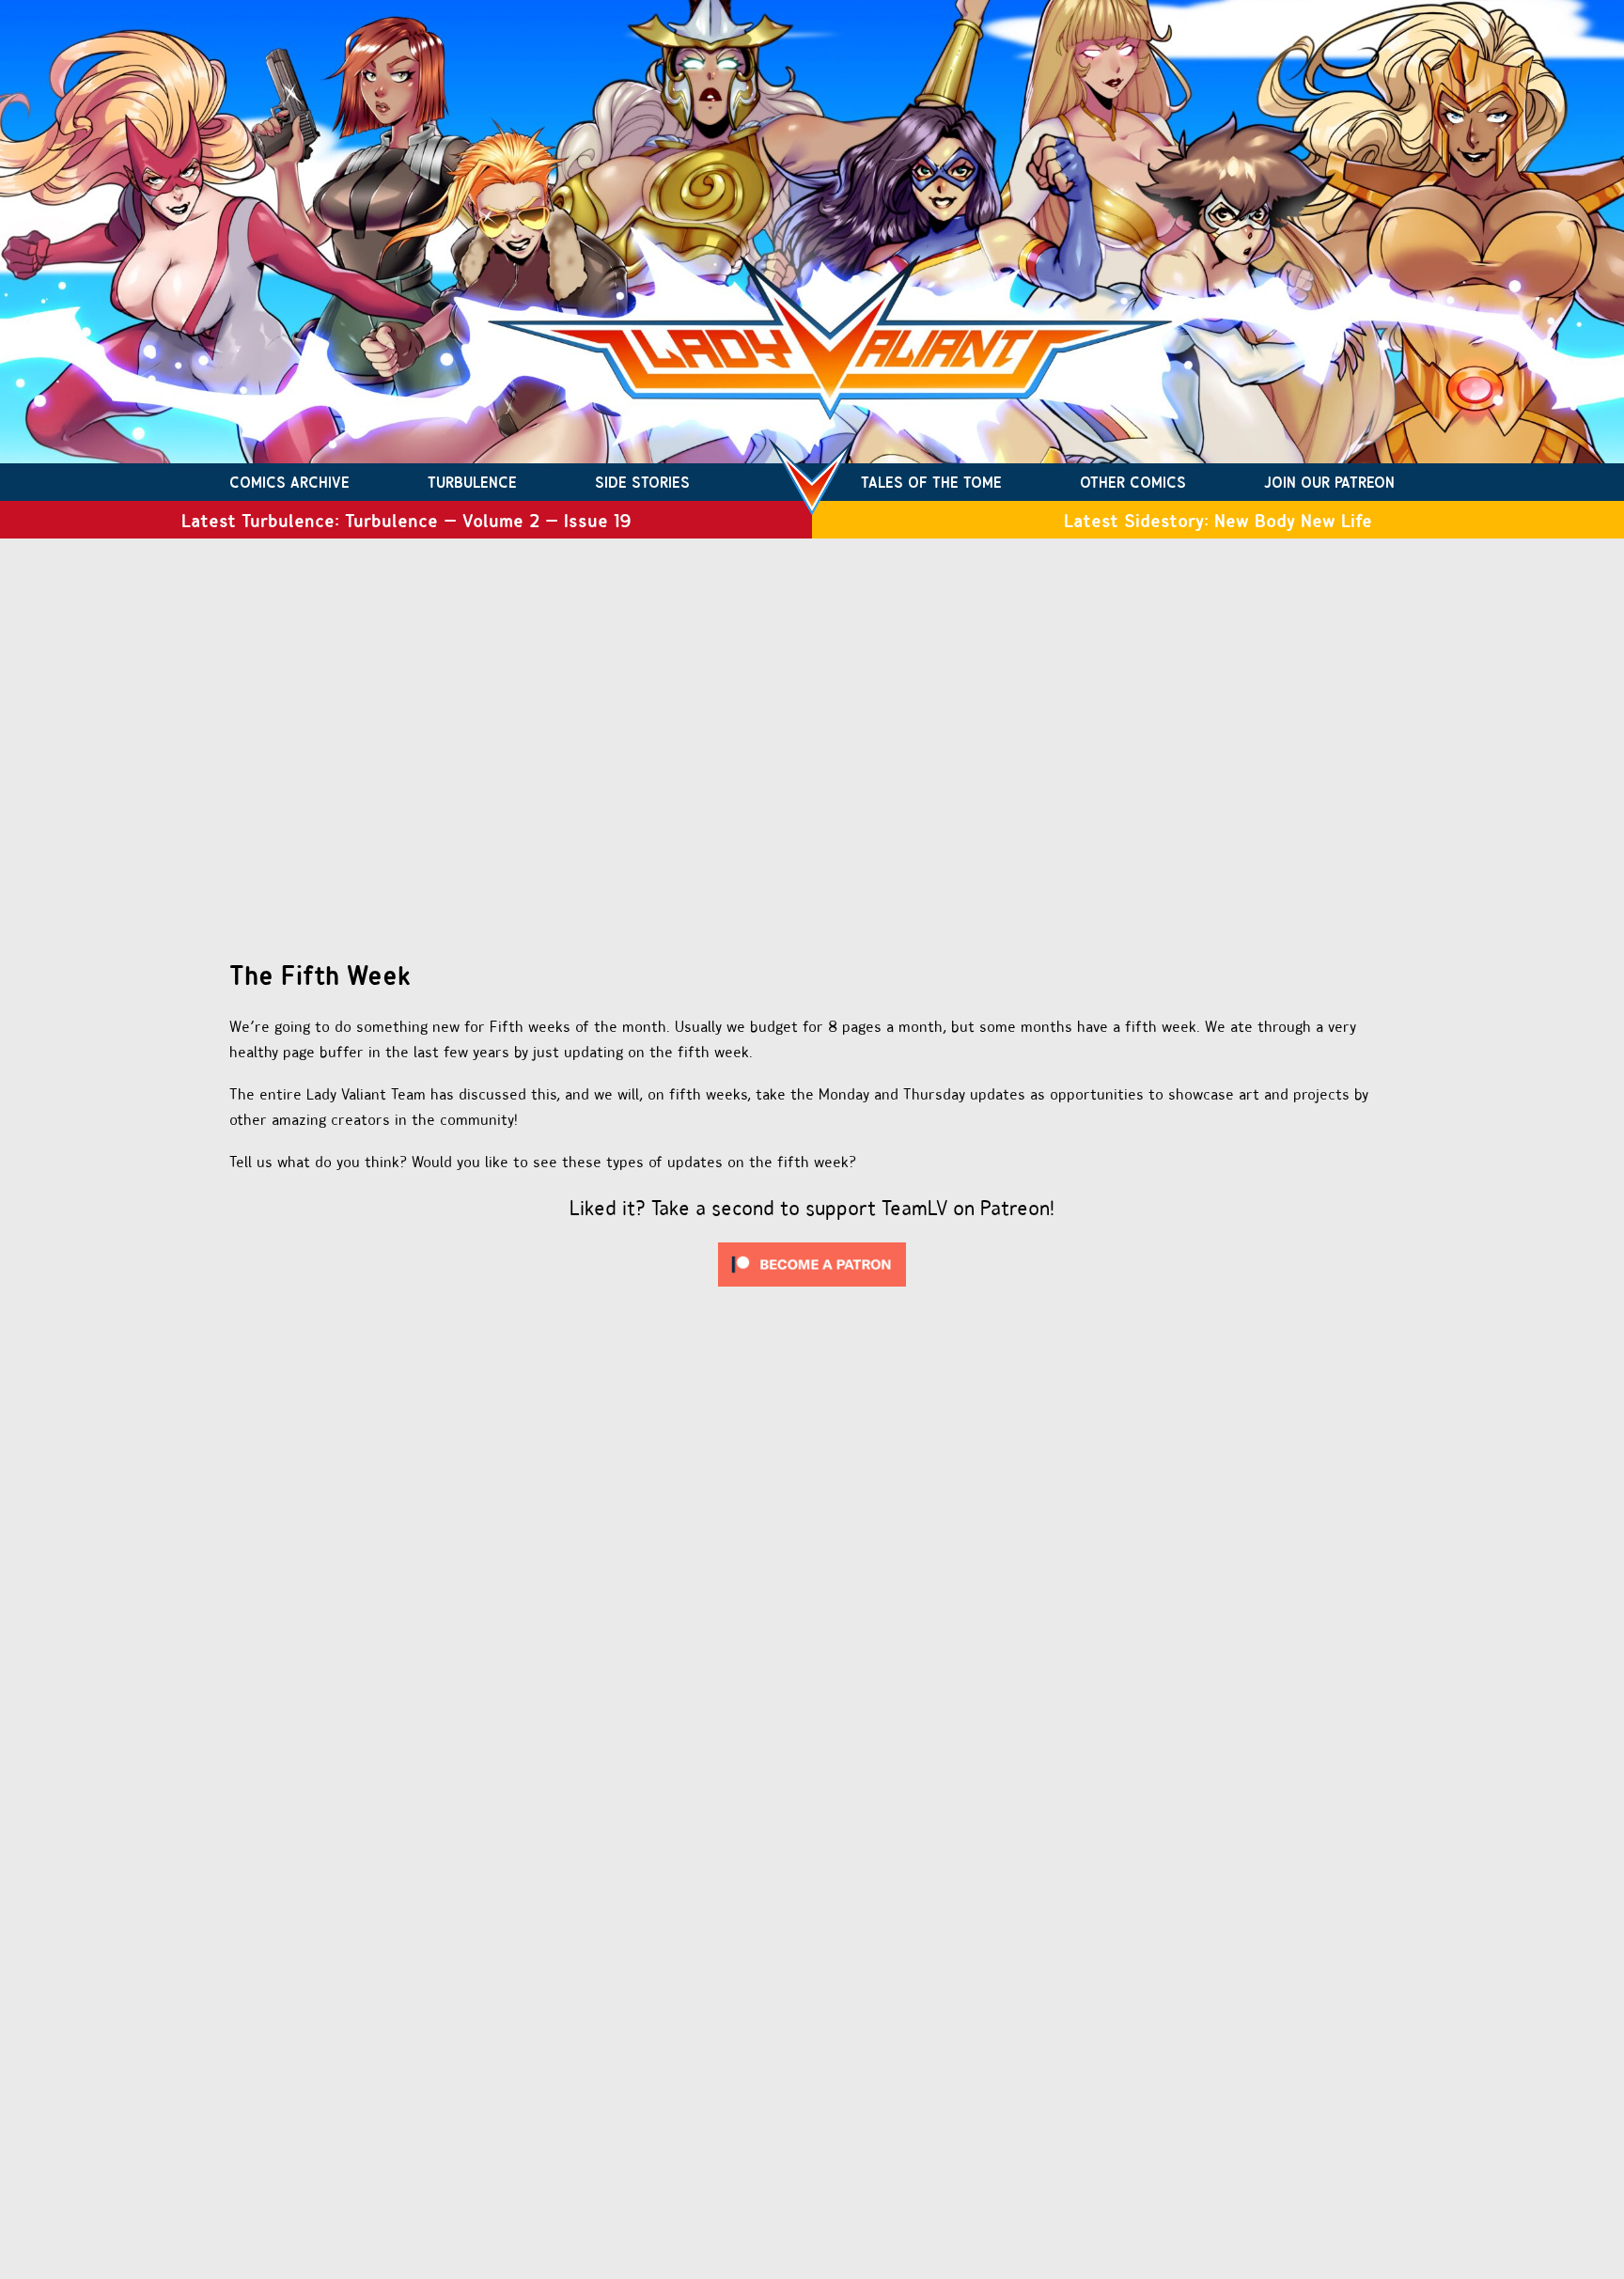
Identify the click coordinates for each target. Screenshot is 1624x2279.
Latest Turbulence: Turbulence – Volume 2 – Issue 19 (406, 520)
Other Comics (1133, 482)
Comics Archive (289, 482)
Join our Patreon (1329, 482)
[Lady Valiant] (812, 482)
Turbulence (472, 482)
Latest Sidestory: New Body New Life (1218, 520)
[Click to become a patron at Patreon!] (812, 1291)
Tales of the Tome (931, 482)
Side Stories (642, 482)
